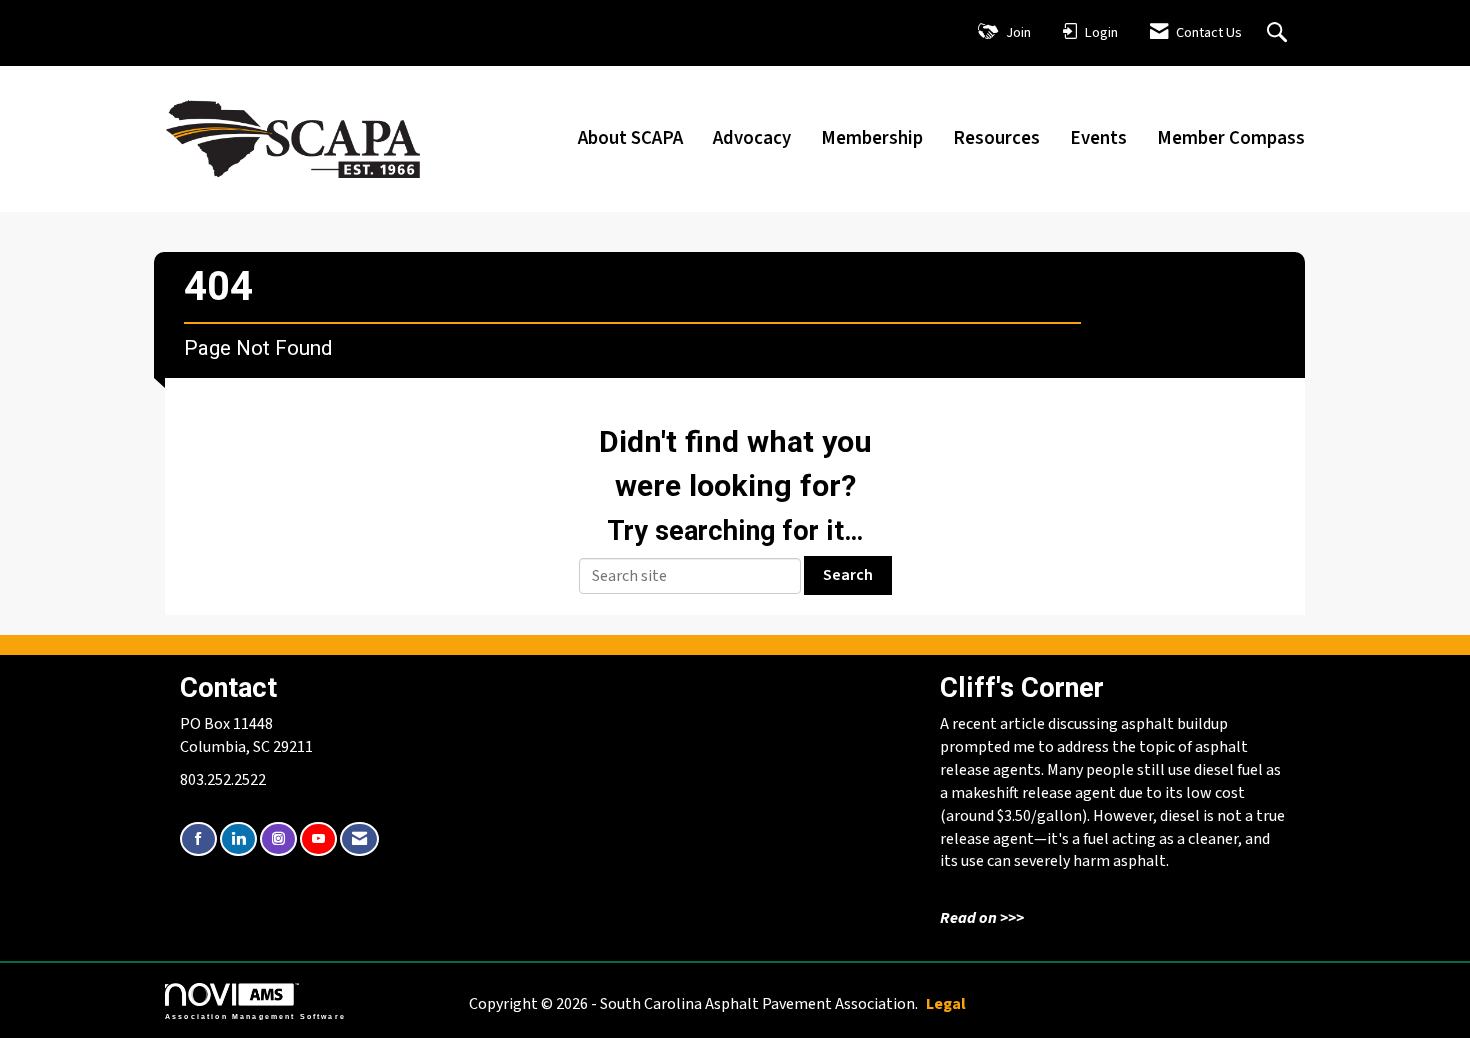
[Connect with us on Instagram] (278, 839)
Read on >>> (982, 918)
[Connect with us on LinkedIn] (238, 839)
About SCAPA (630, 138)
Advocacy (752, 138)
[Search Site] (1279, 32)
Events (1098, 138)
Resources (996, 138)
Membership (872, 138)
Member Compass (1231, 138)
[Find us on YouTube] (318, 839)
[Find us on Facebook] (198, 839)
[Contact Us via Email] (359, 839)
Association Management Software (255, 1016)
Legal (946, 1004)
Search (848, 575)
